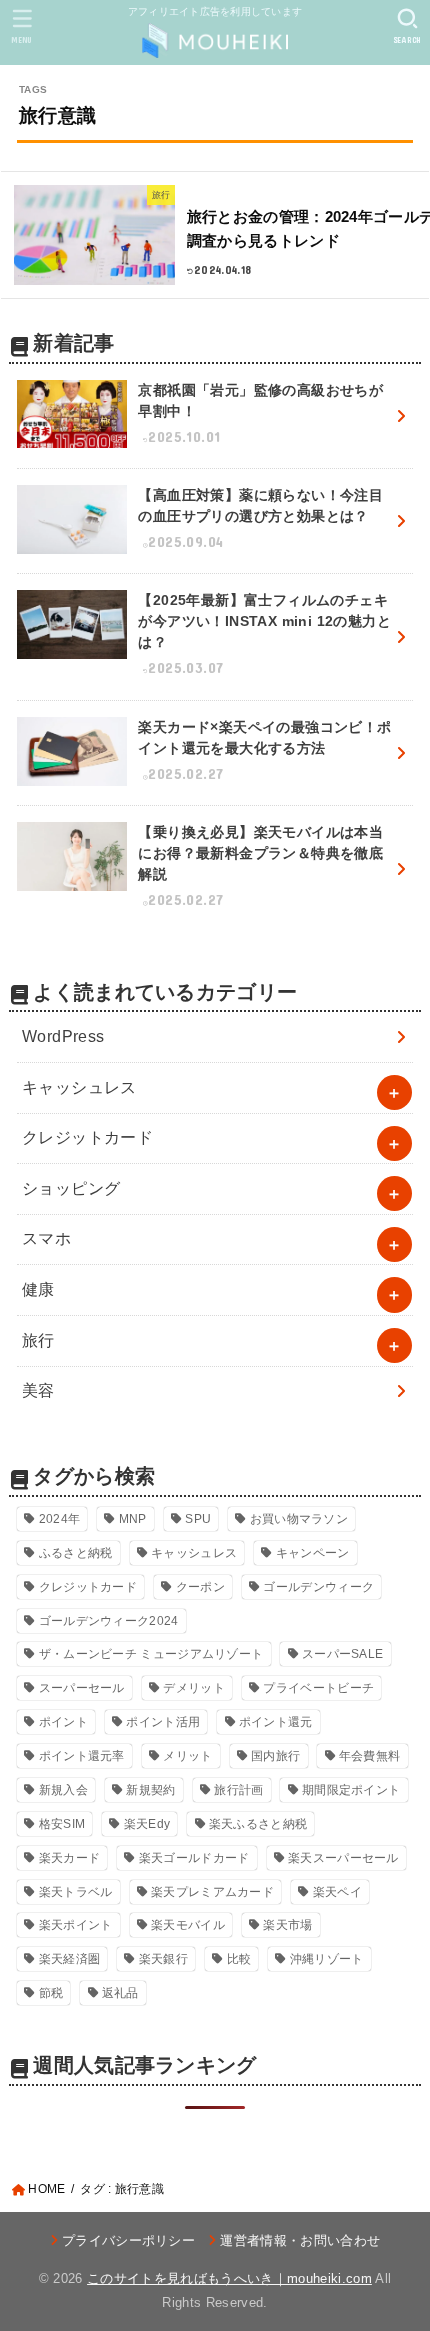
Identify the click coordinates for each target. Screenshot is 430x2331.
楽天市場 (287, 1925)
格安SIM (62, 1824)
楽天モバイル (188, 1925)
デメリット (194, 1688)
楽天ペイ (337, 1892)
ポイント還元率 (82, 1756)
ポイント (63, 1722)
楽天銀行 (163, 1959)
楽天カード (70, 1858)
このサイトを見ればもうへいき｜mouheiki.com (229, 2278)
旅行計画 (238, 1790)
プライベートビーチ (318, 1688)
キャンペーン (313, 1553)
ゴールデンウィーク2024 (109, 1621)
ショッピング (71, 1188)
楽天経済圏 (70, 1959)
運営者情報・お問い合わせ (300, 2240)
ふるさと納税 (76, 1553)
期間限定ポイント (351, 1790)
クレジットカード (87, 1137)
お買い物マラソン (299, 1519)
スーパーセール (82, 1688)
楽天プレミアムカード (212, 1892)
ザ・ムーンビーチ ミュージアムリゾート (151, 1654)
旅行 (38, 1340)
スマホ (46, 1238)
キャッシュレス (79, 1087)
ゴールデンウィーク (318, 1587)
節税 (51, 1993)
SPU (198, 1519)
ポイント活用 (163, 1722)
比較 (239, 1959)
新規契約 (150, 1790)
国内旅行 (275, 1756)
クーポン (200, 1587)
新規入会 (63, 1790)
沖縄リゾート (327, 1959)
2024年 (60, 1519)
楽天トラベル (76, 1892)
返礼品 (120, 1993)
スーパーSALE (342, 1654)
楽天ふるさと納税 (258, 1824)
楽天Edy (147, 1824)
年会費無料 (370, 1756)
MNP (133, 1519)
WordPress (63, 1036)
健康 (38, 1289)
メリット (187, 1756)
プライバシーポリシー (128, 2240)
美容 (38, 1390)
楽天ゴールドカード (194, 1858)
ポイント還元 (276, 1722)
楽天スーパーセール (343, 1858)
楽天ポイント (76, 1925)
